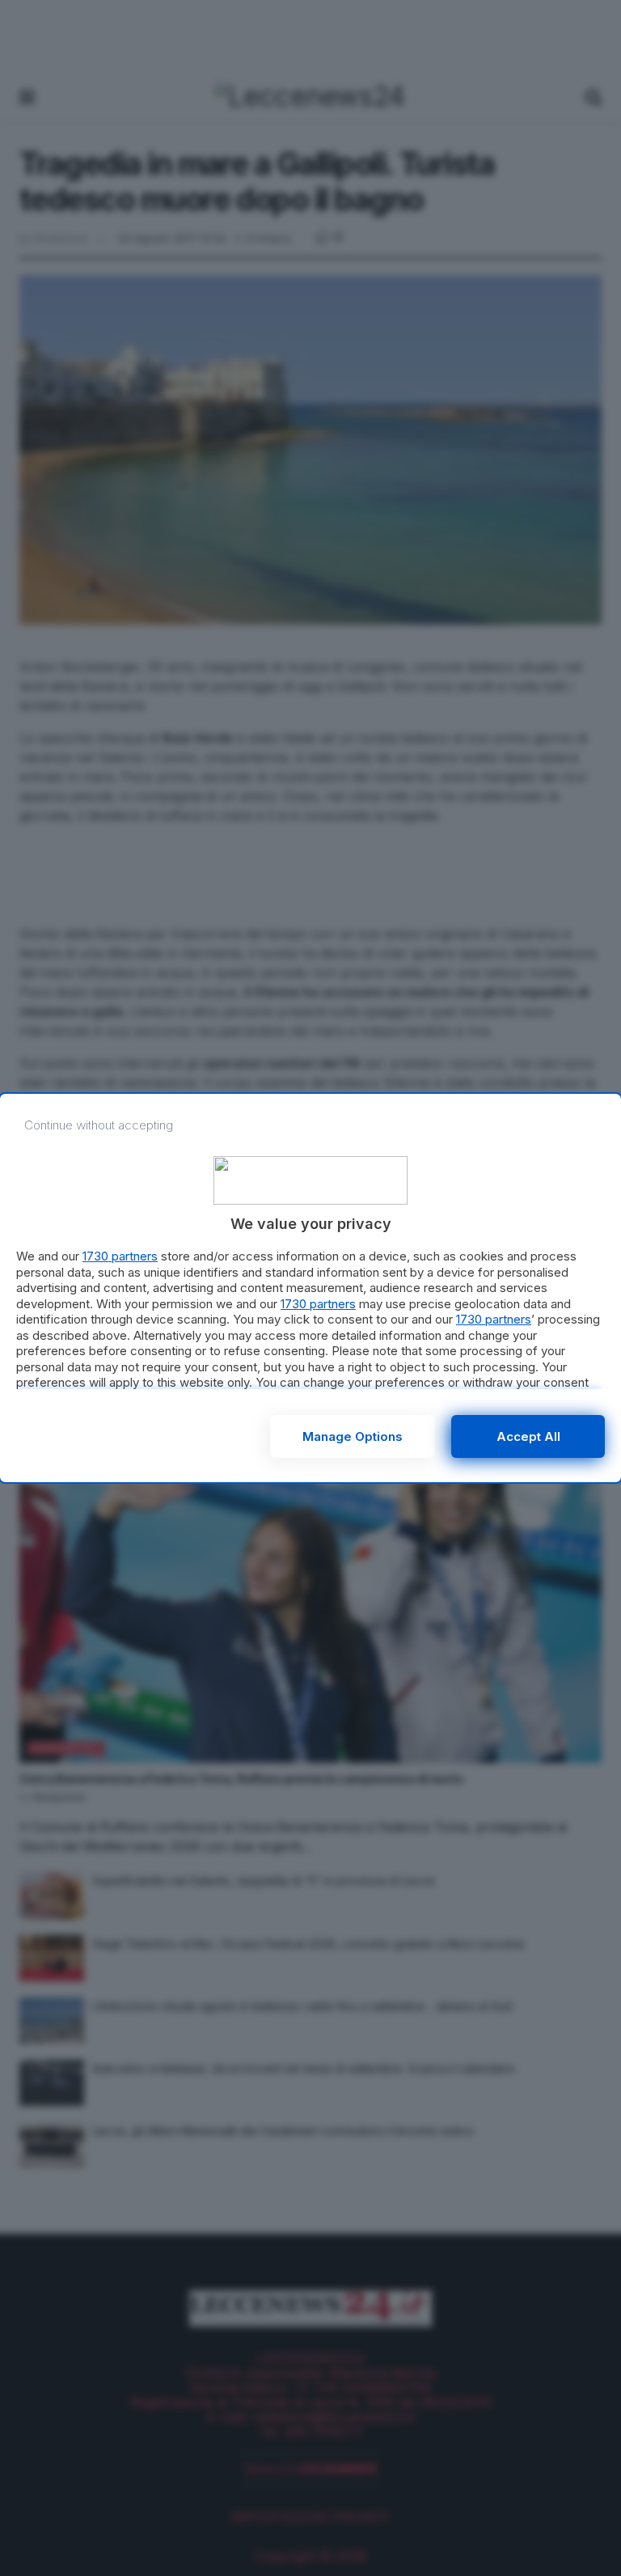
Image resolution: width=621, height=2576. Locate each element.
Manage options (353, 1436)
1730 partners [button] (120, 1256)
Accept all (528, 1436)
